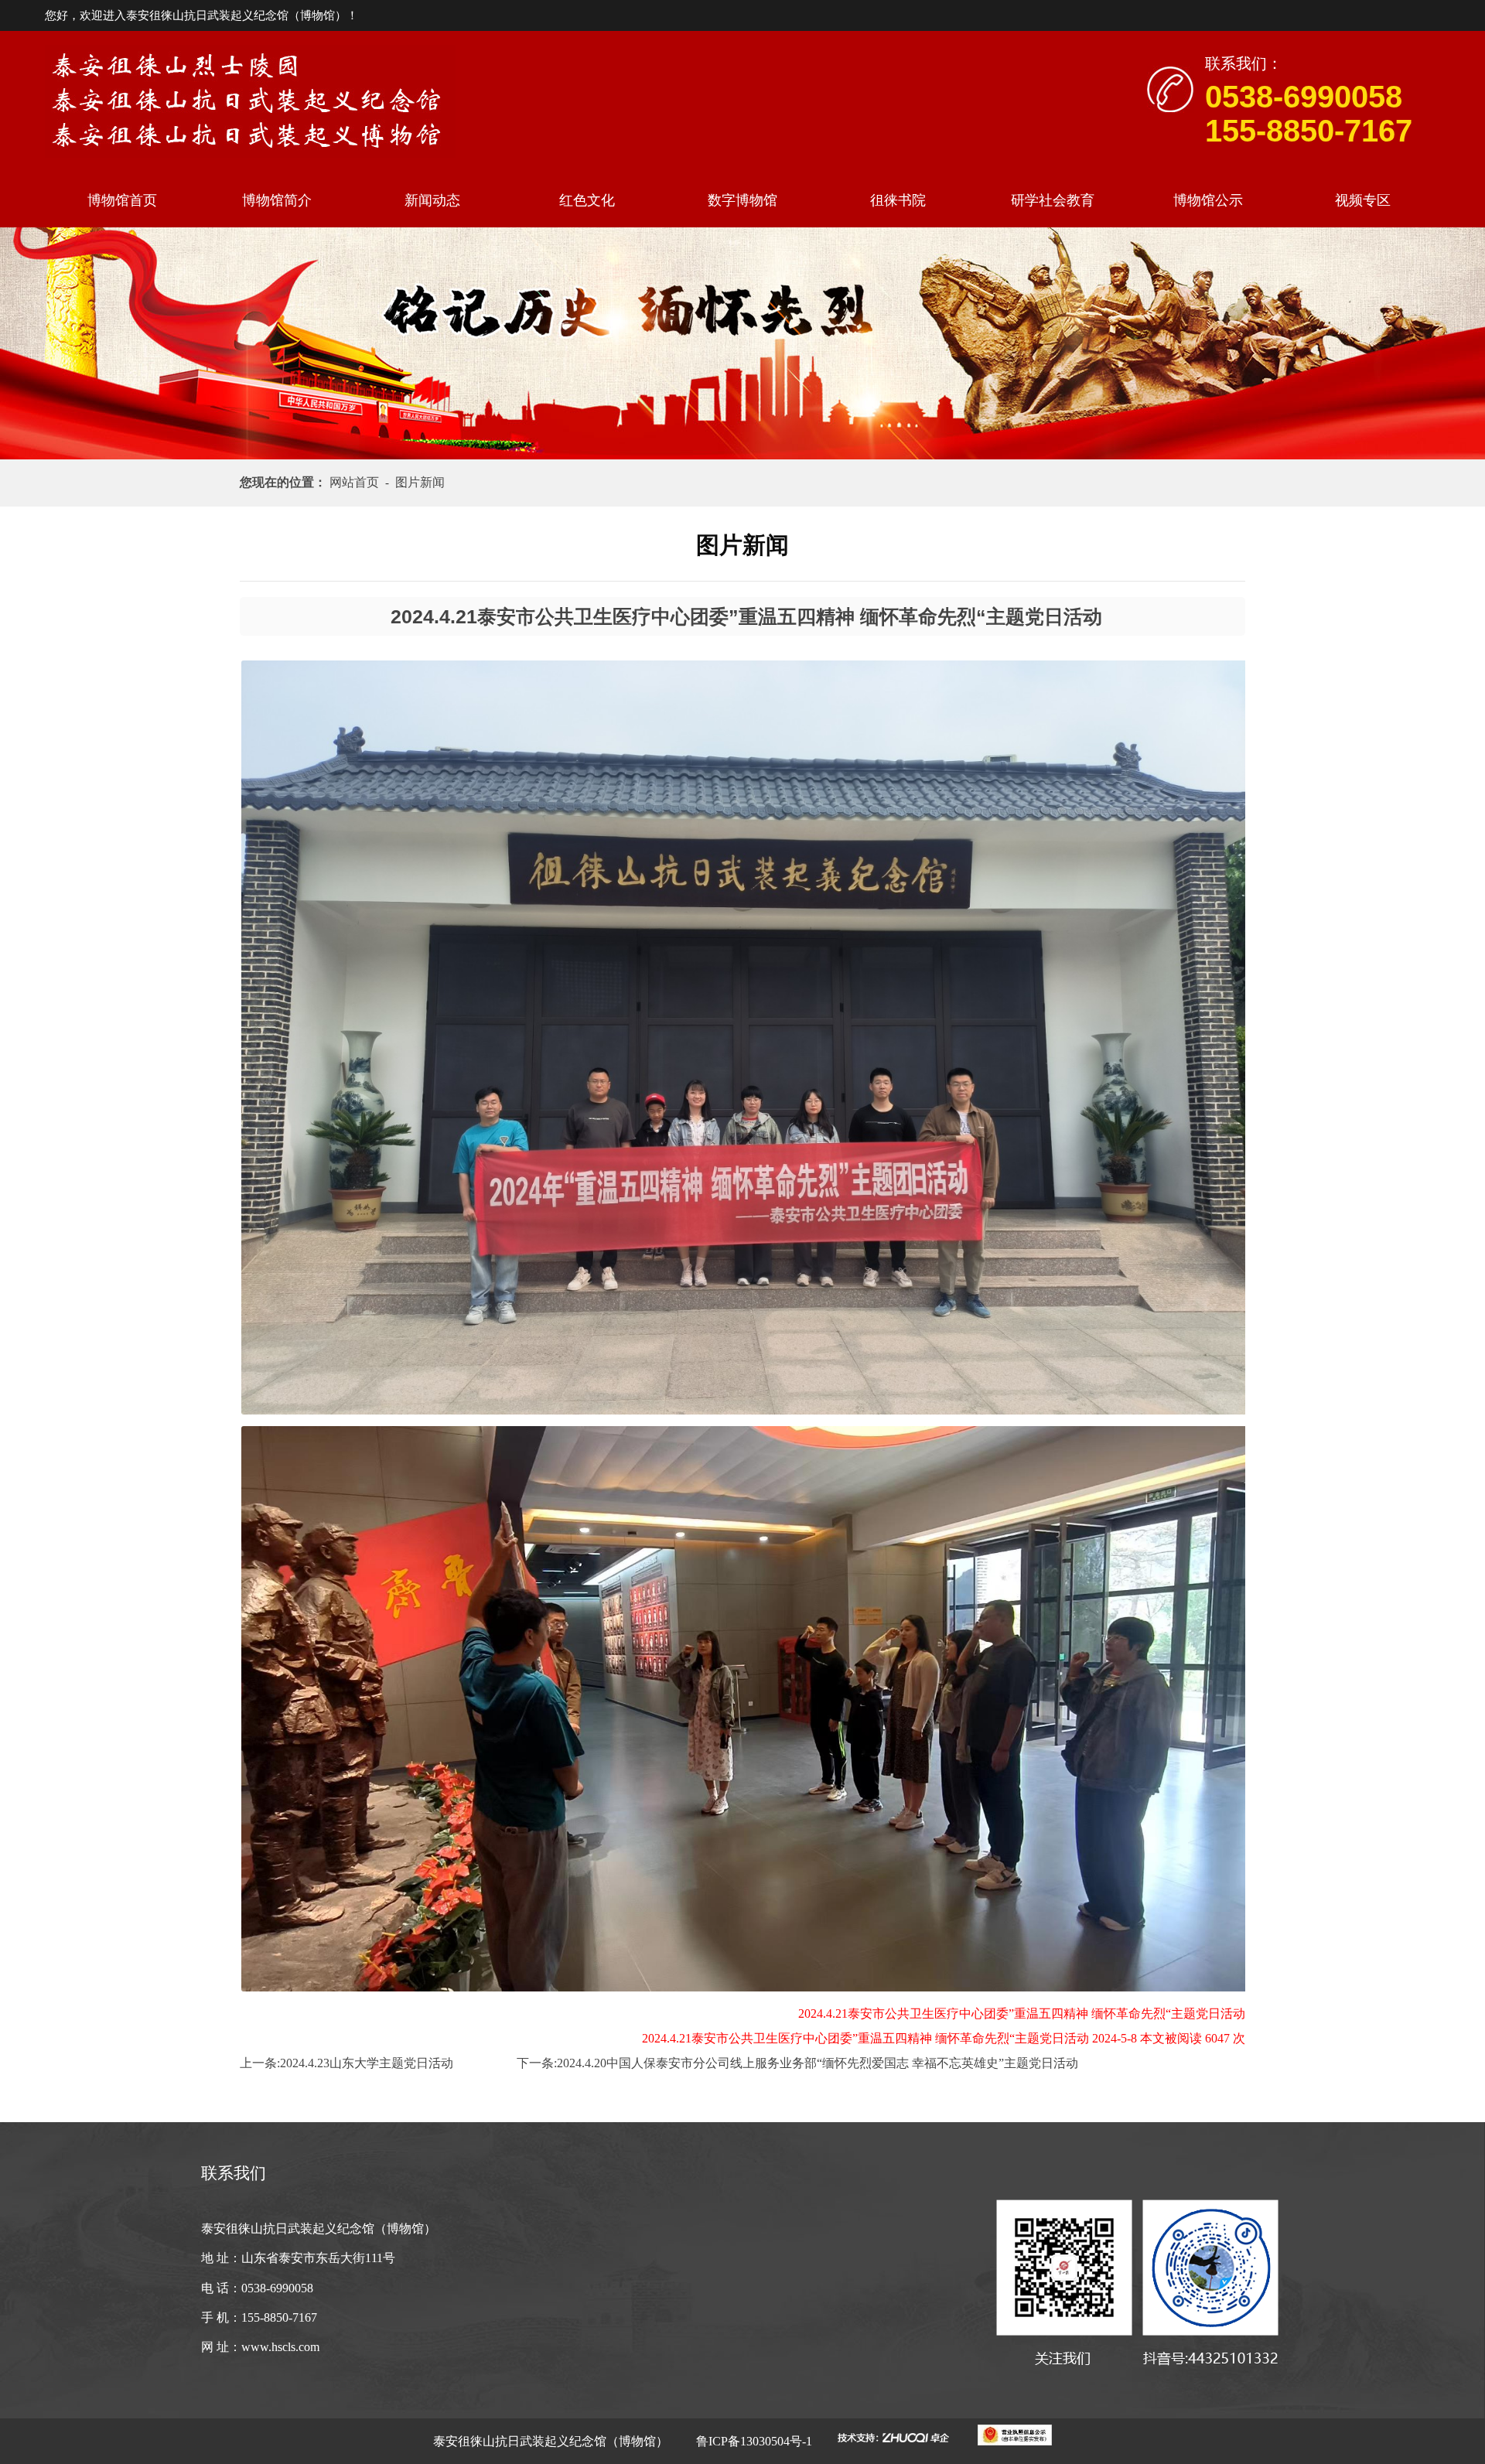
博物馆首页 (122, 200)
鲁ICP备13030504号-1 (753, 2441)
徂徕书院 (898, 200)
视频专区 (1363, 200)
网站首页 (357, 482)
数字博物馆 (742, 200)
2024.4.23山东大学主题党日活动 (367, 2063)
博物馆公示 (1208, 200)
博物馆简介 (277, 200)
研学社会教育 (1053, 200)
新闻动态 (432, 200)
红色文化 (587, 200)
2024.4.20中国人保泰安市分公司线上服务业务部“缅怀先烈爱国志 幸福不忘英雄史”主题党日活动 (818, 2063)
